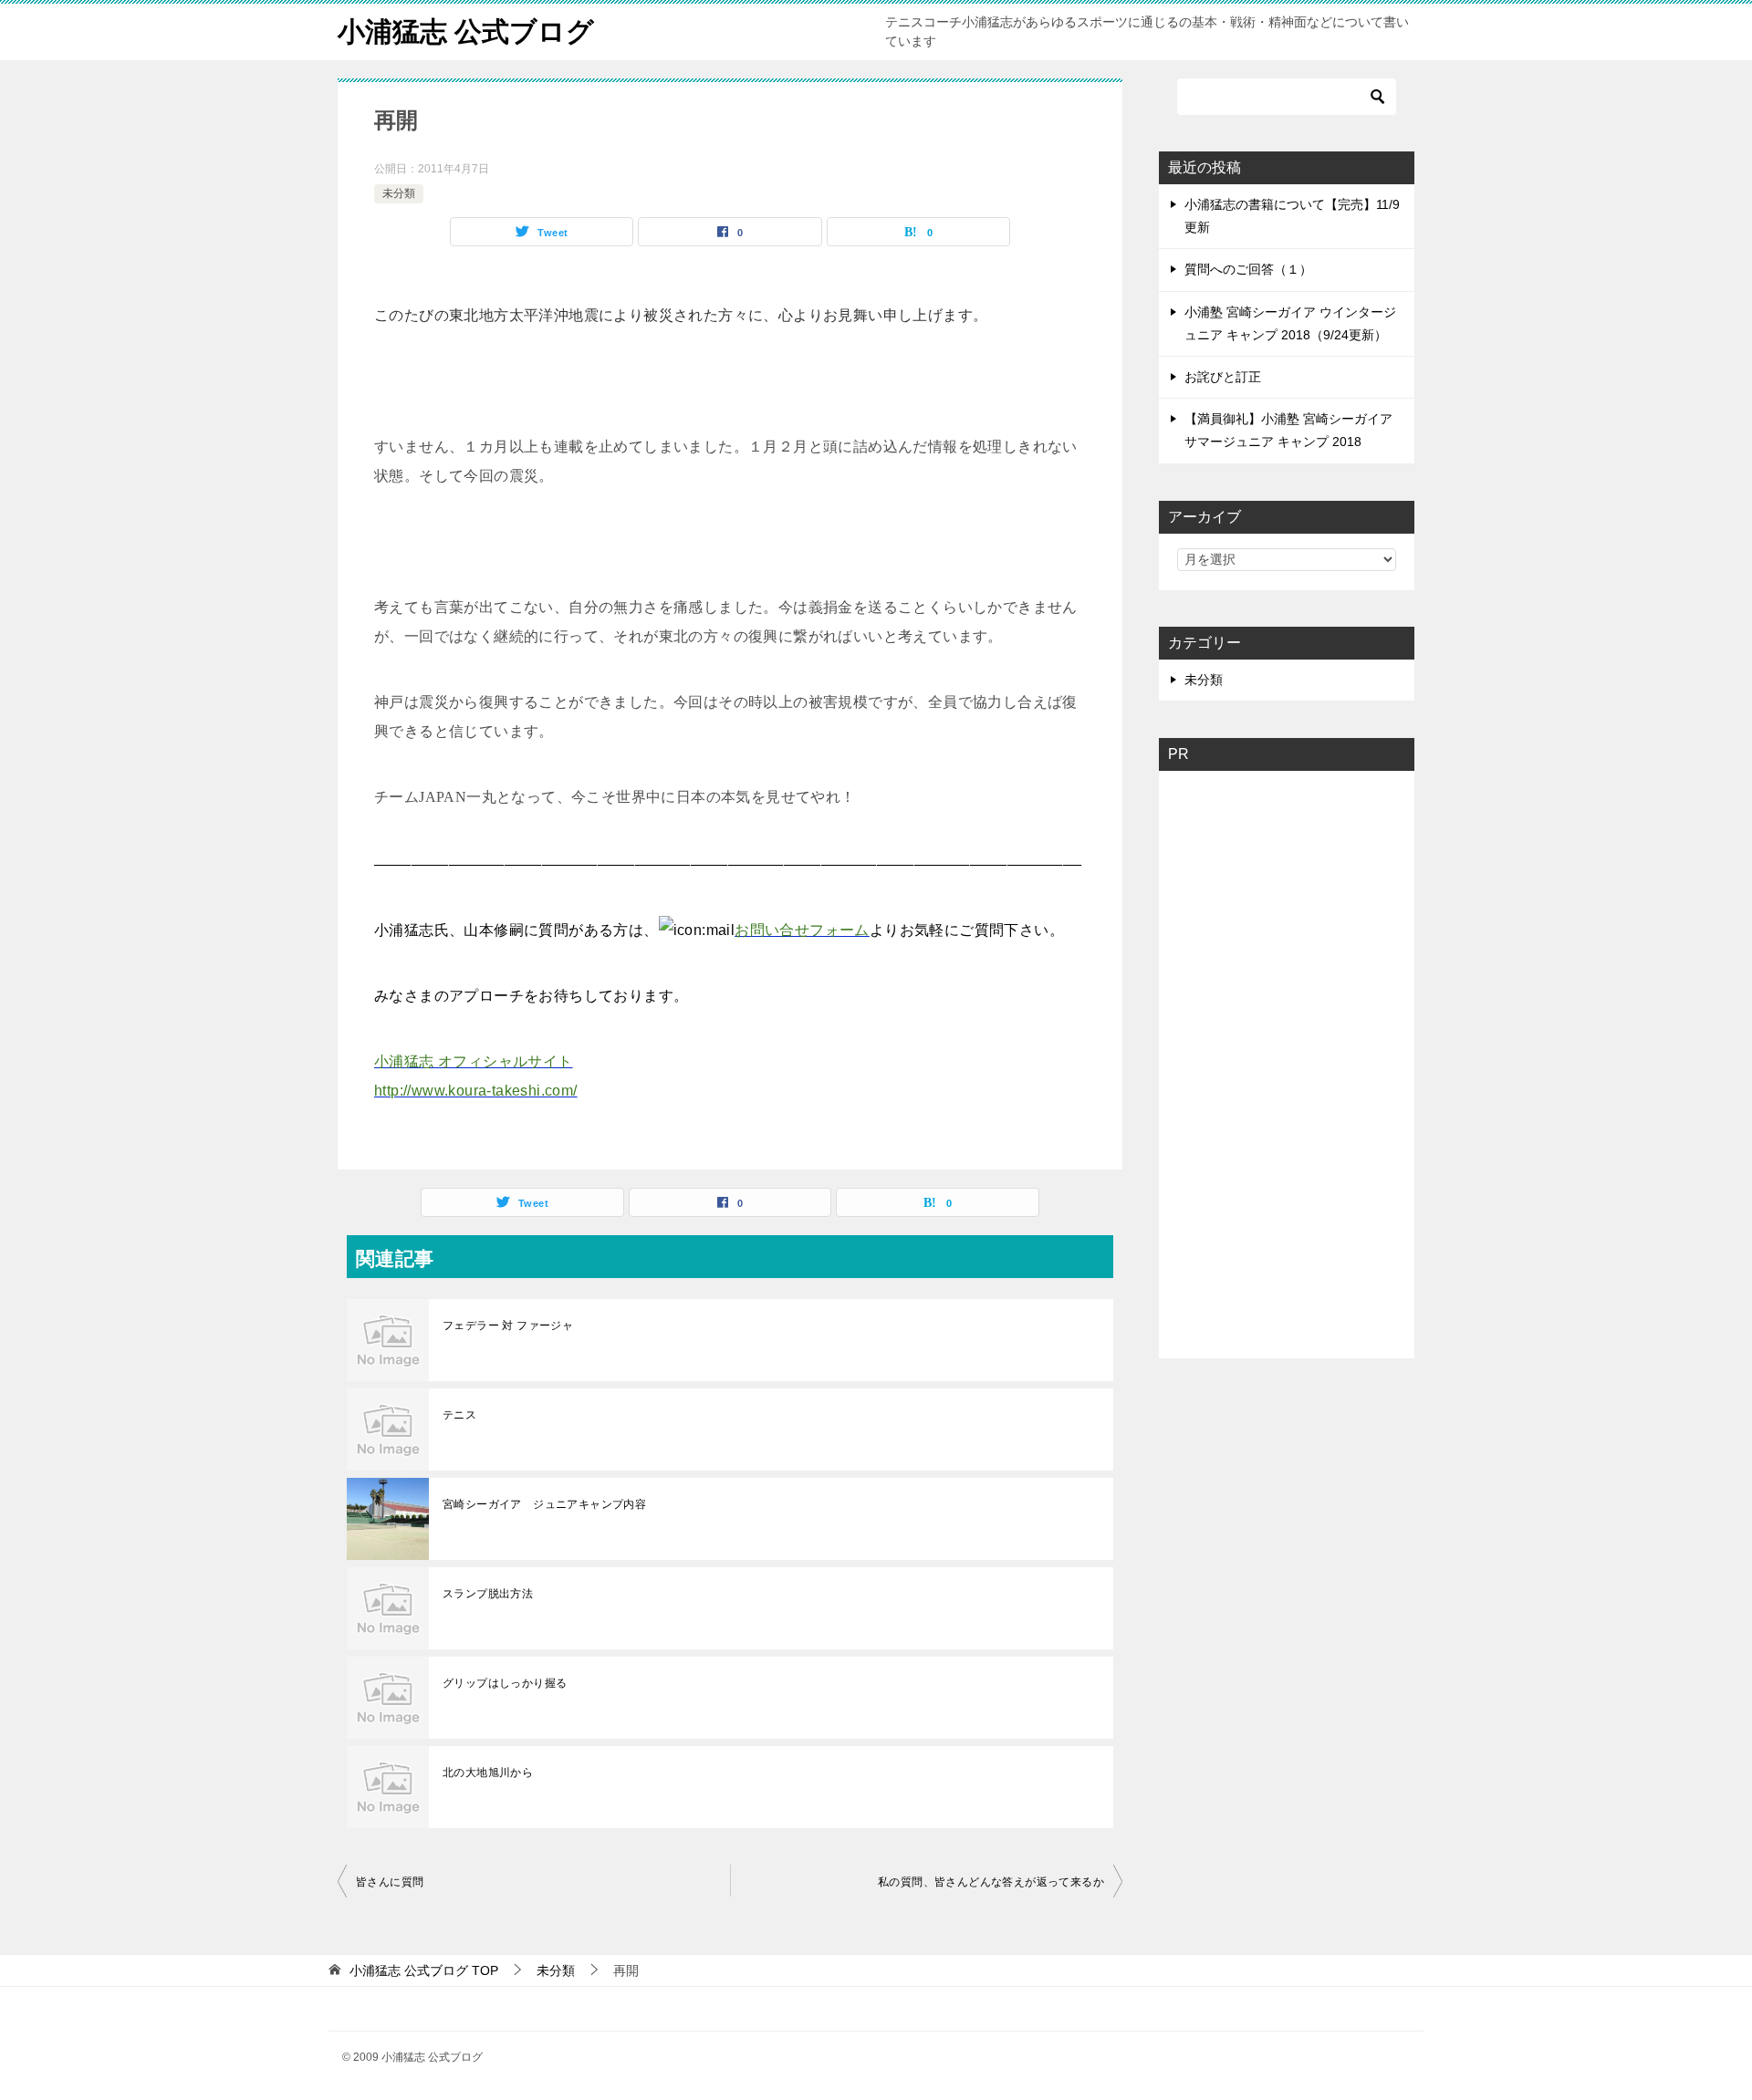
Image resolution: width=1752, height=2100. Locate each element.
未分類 (399, 193)
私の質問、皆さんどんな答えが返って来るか (991, 1882)
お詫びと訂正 (1223, 377)
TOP (424, 1970)
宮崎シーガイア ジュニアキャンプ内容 (544, 1504)
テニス (459, 1415)
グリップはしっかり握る (505, 1683)
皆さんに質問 (390, 1882)
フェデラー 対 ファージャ (508, 1325)
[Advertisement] (1314, 1059)
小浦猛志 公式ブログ (466, 31)
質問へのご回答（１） (1248, 269)
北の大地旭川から (488, 1773)
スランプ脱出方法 (488, 1594)
